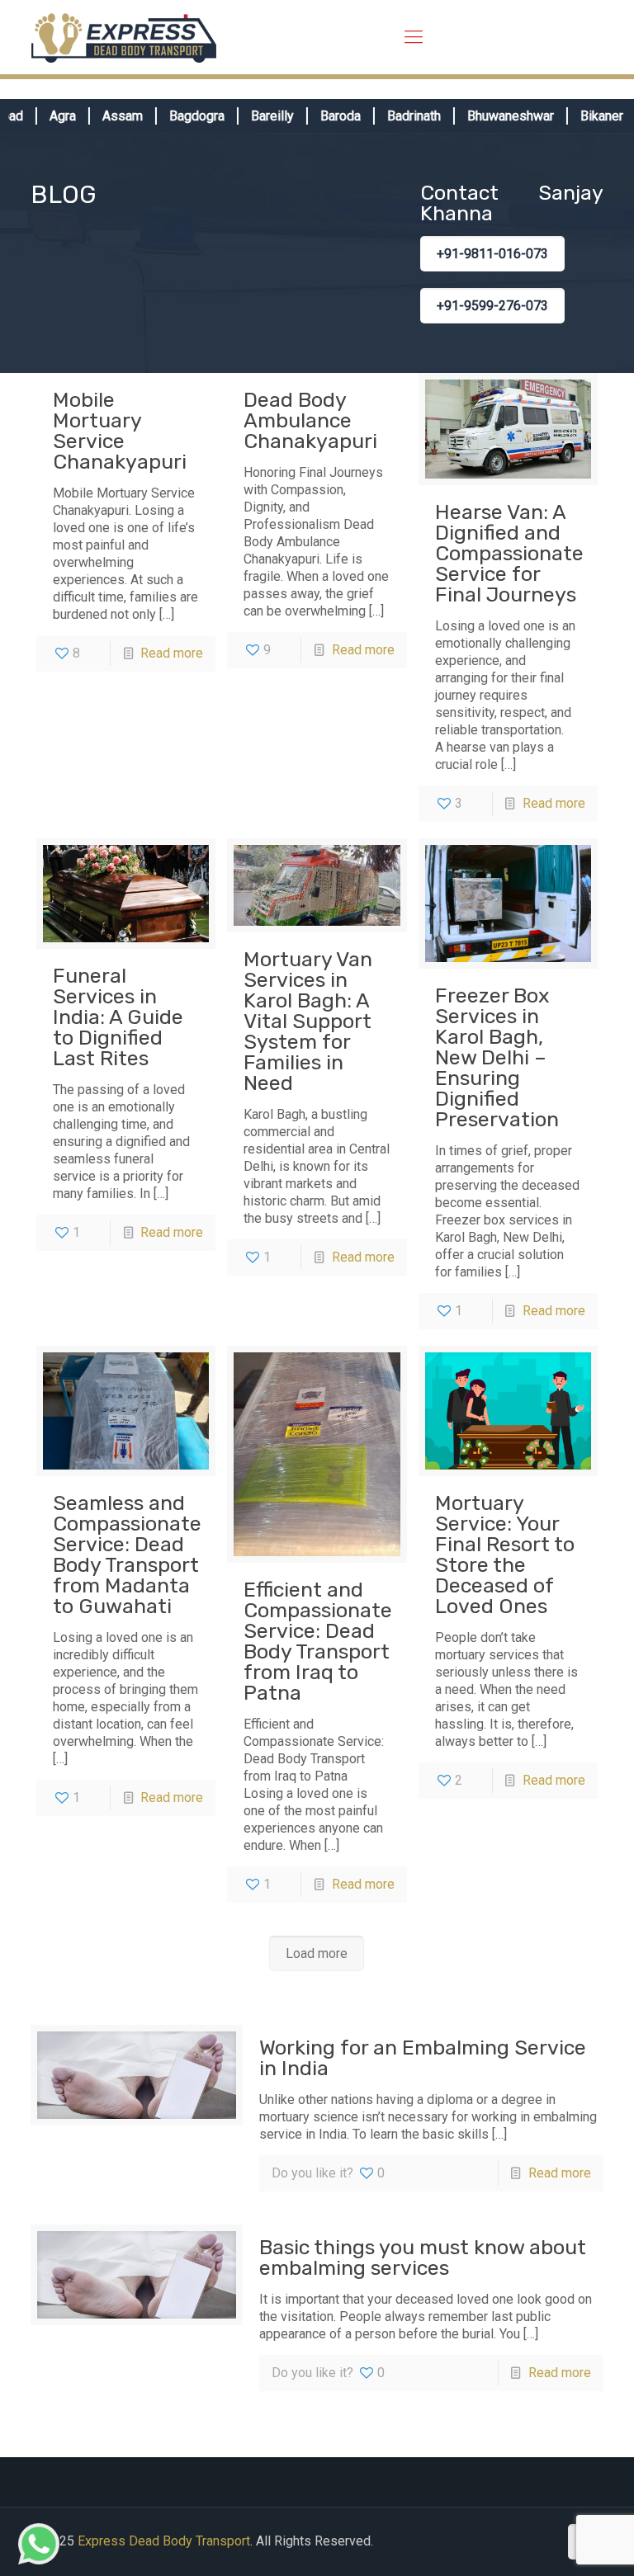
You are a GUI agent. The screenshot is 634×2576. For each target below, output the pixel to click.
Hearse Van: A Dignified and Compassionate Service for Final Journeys (509, 553)
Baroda (317, 116)
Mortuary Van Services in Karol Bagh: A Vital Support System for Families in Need (308, 1021)
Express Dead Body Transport (164, 2541)
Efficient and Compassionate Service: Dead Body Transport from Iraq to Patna (318, 1641)
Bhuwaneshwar (487, 116)
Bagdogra (173, 116)
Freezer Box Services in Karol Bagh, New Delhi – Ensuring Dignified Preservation (497, 1057)
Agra (39, 116)
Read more (172, 653)
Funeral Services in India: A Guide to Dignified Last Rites (118, 1017)
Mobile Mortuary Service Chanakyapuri (120, 431)
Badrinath (390, 116)
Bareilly (248, 116)
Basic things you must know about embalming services (423, 2258)
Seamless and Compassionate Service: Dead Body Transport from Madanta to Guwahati (127, 1555)
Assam (99, 116)
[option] (46, 116)
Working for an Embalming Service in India (423, 2058)
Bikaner (578, 116)
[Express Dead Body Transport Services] (124, 37)
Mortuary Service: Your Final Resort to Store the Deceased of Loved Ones (505, 1555)
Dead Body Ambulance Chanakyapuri (310, 420)
